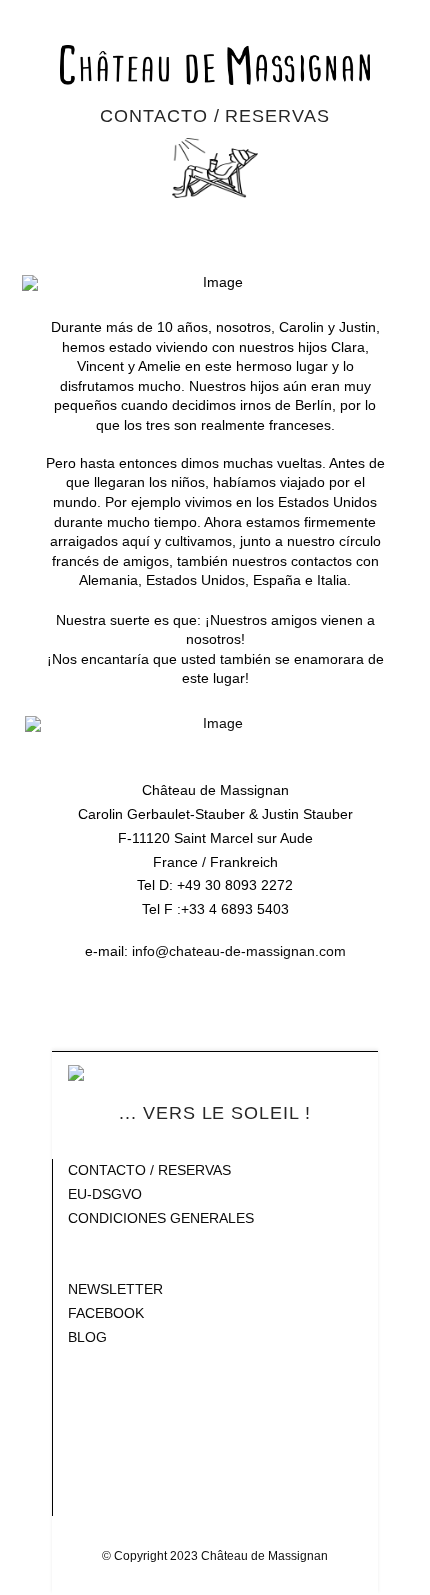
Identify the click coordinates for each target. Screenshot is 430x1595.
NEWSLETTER (115, 1289)
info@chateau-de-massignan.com (239, 951)
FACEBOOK (106, 1313)
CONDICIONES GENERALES (161, 1218)
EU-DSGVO (105, 1194)
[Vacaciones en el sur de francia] (215, 65)
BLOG (87, 1337)
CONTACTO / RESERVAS (149, 1170)
